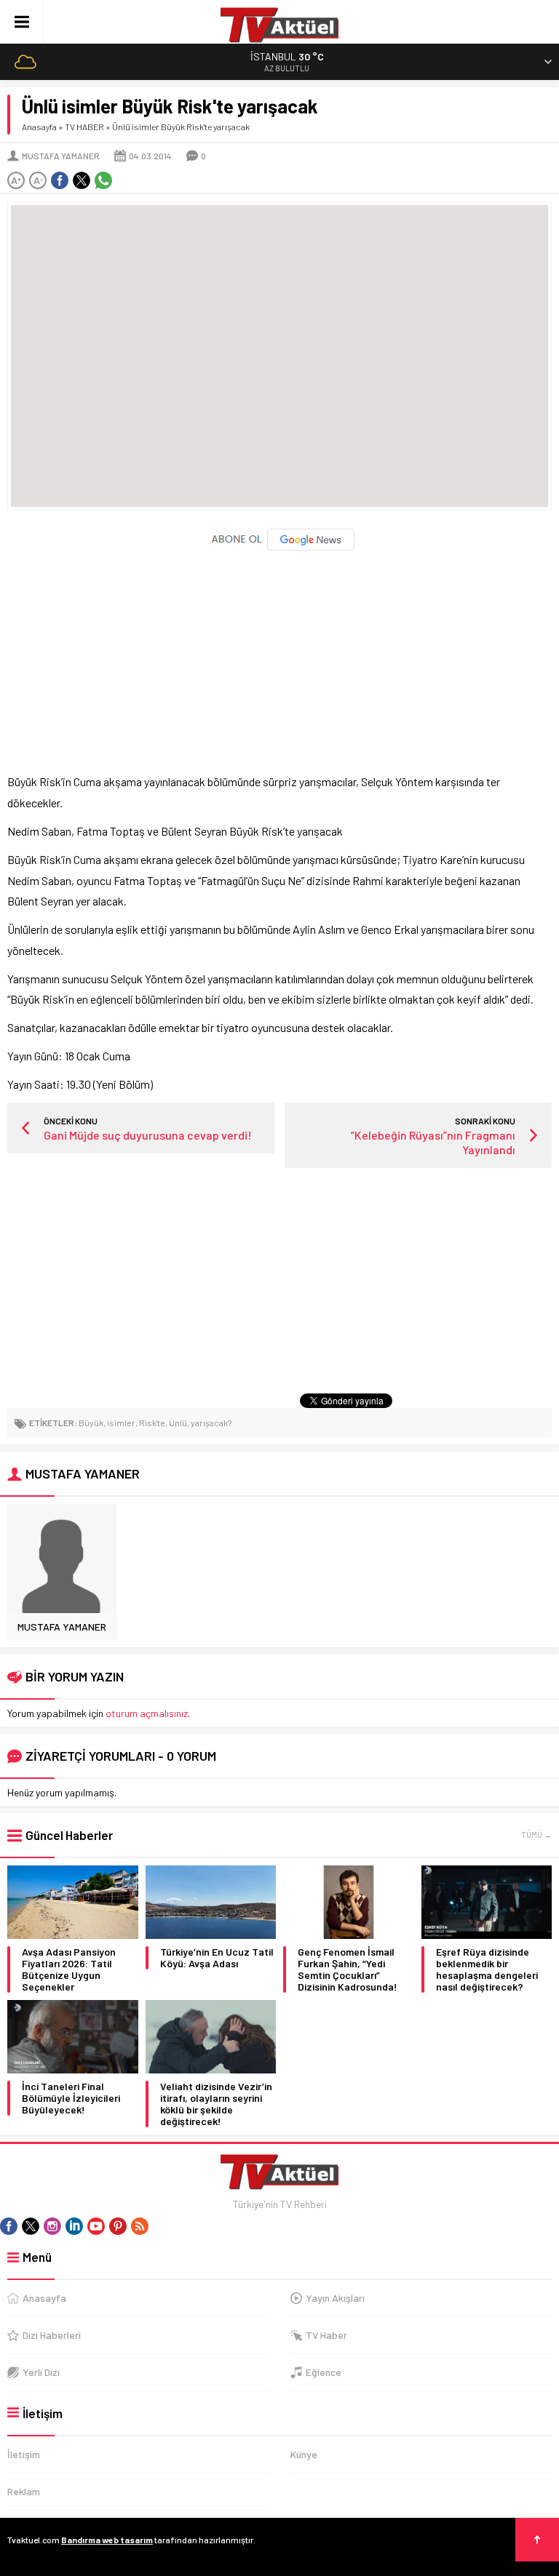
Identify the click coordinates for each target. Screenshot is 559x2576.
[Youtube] (96, 2226)
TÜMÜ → (536, 1835)
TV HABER (84, 127)
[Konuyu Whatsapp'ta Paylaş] (103, 180)
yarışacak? (211, 1423)
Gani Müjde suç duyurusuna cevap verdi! (148, 1135)
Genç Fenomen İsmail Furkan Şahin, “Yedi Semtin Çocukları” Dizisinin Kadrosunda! (348, 1969)
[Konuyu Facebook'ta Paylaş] (60, 180)
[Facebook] (9, 2226)
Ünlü (178, 1423)
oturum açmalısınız (147, 1713)
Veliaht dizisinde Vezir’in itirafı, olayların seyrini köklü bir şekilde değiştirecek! (216, 2104)
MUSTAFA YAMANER (61, 156)
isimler (121, 1423)
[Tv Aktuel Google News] (280, 547)
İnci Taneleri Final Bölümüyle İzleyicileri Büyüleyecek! (71, 2098)
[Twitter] (31, 2226)
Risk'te (152, 1423)
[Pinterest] (118, 2226)
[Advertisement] (279, 655)
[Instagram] (52, 2226)
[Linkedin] (74, 2226)
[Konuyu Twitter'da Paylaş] (82, 180)
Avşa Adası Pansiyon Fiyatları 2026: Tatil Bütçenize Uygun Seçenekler (69, 1969)
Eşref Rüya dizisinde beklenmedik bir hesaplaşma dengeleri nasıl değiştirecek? (487, 1969)
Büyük (91, 1423)
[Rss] (140, 2226)
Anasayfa (39, 127)
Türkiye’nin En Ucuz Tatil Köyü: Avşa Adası (217, 1958)
